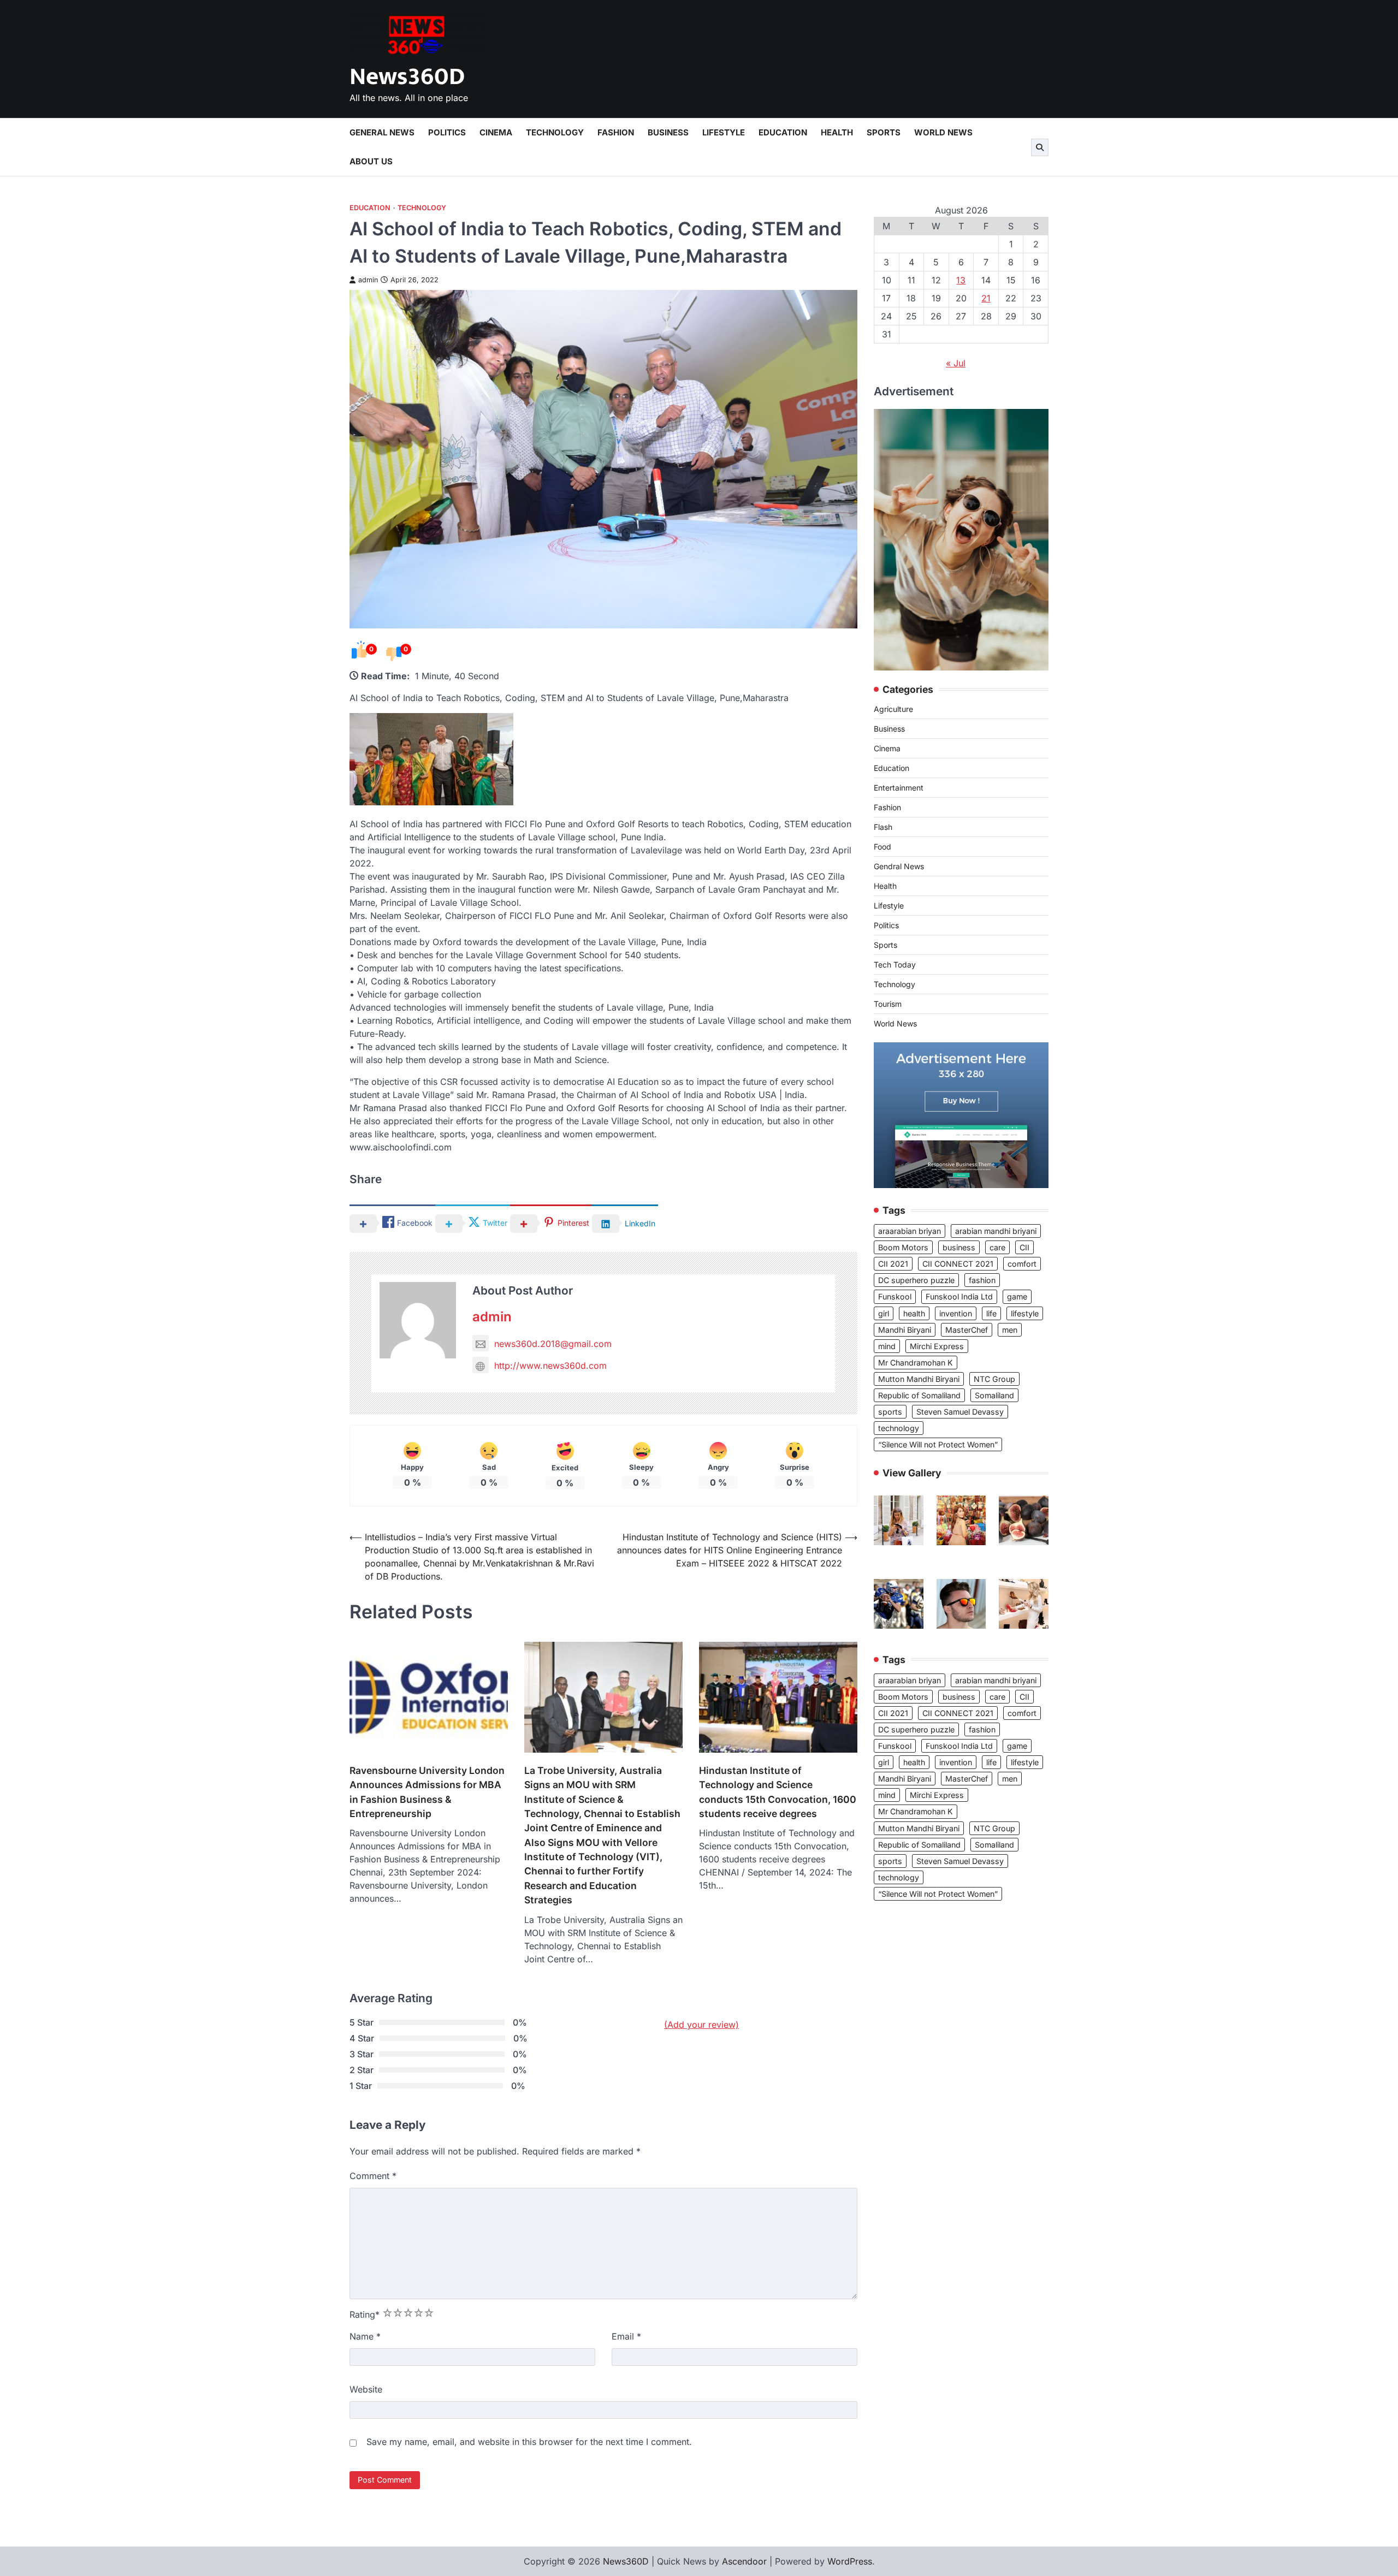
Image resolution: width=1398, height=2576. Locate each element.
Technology (555, 132)
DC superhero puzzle (916, 1281)
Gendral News (899, 867)
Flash (883, 827)
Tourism (888, 1004)
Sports (884, 132)
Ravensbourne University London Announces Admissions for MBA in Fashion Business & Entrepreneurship (427, 1792)
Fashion (616, 132)
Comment (373, 2176)
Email (626, 2336)
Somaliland (994, 1395)
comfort (1022, 1264)
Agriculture (893, 710)
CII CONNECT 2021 (958, 1264)
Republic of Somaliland (919, 1395)
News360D (407, 77)
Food (882, 847)
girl (884, 1313)
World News (943, 132)
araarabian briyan (910, 1231)
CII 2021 (893, 1264)
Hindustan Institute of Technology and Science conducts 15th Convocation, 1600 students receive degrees (778, 1792)
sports (890, 1412)
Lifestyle (724, 132)
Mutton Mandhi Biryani (919, 1379)
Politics (447, 132)
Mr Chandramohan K (916, 1363)
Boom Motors (903, 1247)
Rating (365, 2314)
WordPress (850, 2561)
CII (1024, 1247)
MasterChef (967, 1330)
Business (668, 132)
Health (837, 132)
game (1017, 1297)
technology (899, 1428)
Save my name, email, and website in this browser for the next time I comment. (529, 2442)
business (959, 1247)
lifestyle (1025, 1313)
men (1010, 1330)
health (914, 1313)
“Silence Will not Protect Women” (938, 1444)
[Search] (1040, 147)
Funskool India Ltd (959, 1297)
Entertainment (899, 788)
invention (956, 1313)
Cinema (496, 132)
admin (368, 280)
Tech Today (895, 965)
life (991, 1313)
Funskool (895, 1297)
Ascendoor (744, 2561)
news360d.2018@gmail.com (553, 1344)
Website (366, 2389)
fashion (982, 1281)
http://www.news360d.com (550, 1366)
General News (382, 132)
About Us (371, 161)
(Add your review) (701, 2025)
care (997, 1247)
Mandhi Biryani (905, 1330)
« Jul (956, 363)
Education (783, 132)
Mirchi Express (937, 1346)
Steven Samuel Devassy (960, 1412)
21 (986, 298)
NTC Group (994, 1379)
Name (365, 2336)
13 (961, 280)
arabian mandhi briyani (996, 1231)
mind (887, 1346)
